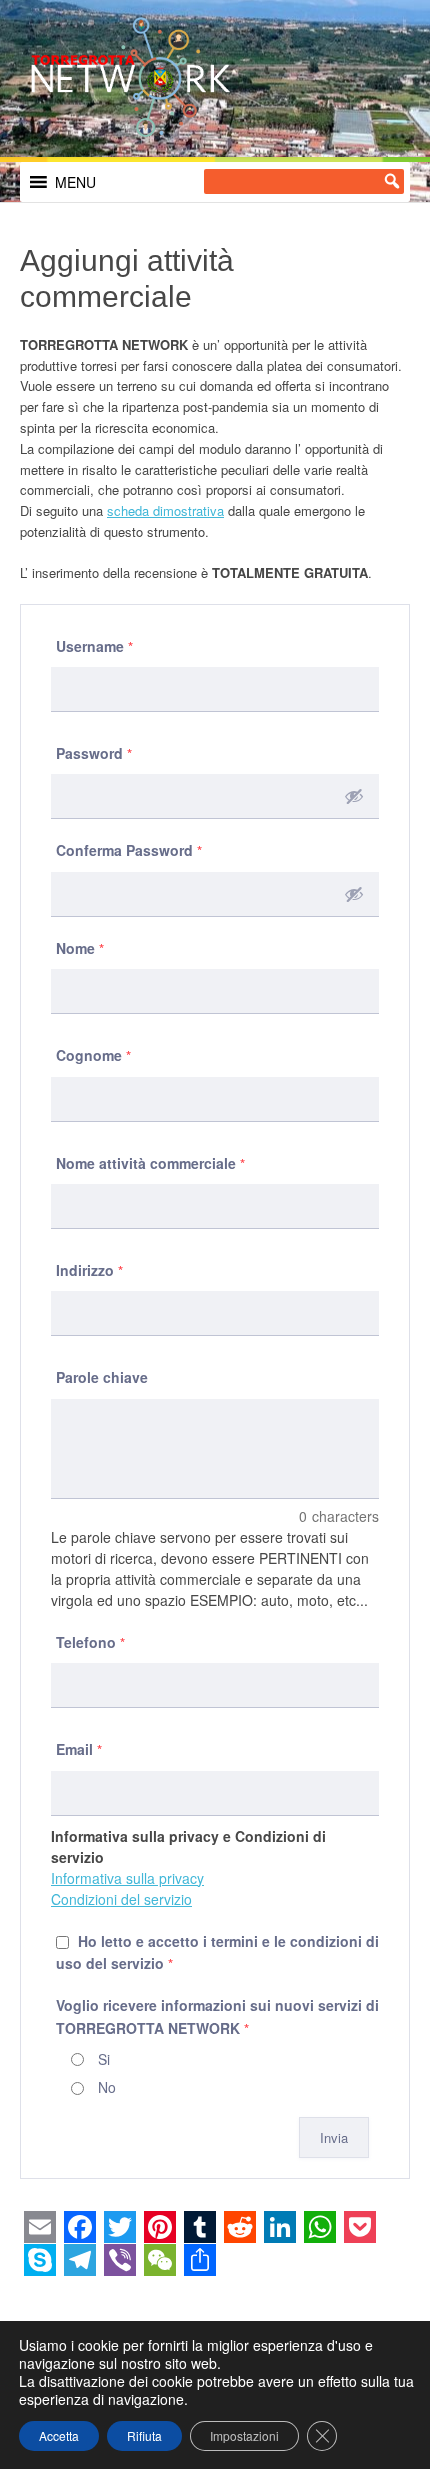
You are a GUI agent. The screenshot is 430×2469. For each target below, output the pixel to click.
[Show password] (354, 796)
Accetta (59, 2435)
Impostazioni (244, 2435)
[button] (75, 182)
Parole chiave (102, 1377)
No (107, 2087)
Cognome (94, 1055)
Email (79, 1749)
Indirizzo (90, 1270)
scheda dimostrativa (165, 510)
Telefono (91, 1642)
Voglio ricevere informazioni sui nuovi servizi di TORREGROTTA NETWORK (217, 2016)
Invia (334, 2137)
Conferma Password (129, 850)
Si (104, 2059)
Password (94, 753)
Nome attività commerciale (151, 1163)
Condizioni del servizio (121, 1899)
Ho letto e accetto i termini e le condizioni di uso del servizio (217, 1952)
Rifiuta (144, 2435)
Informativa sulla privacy (127, 1878)
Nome (80, 948)
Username (95, 646)
